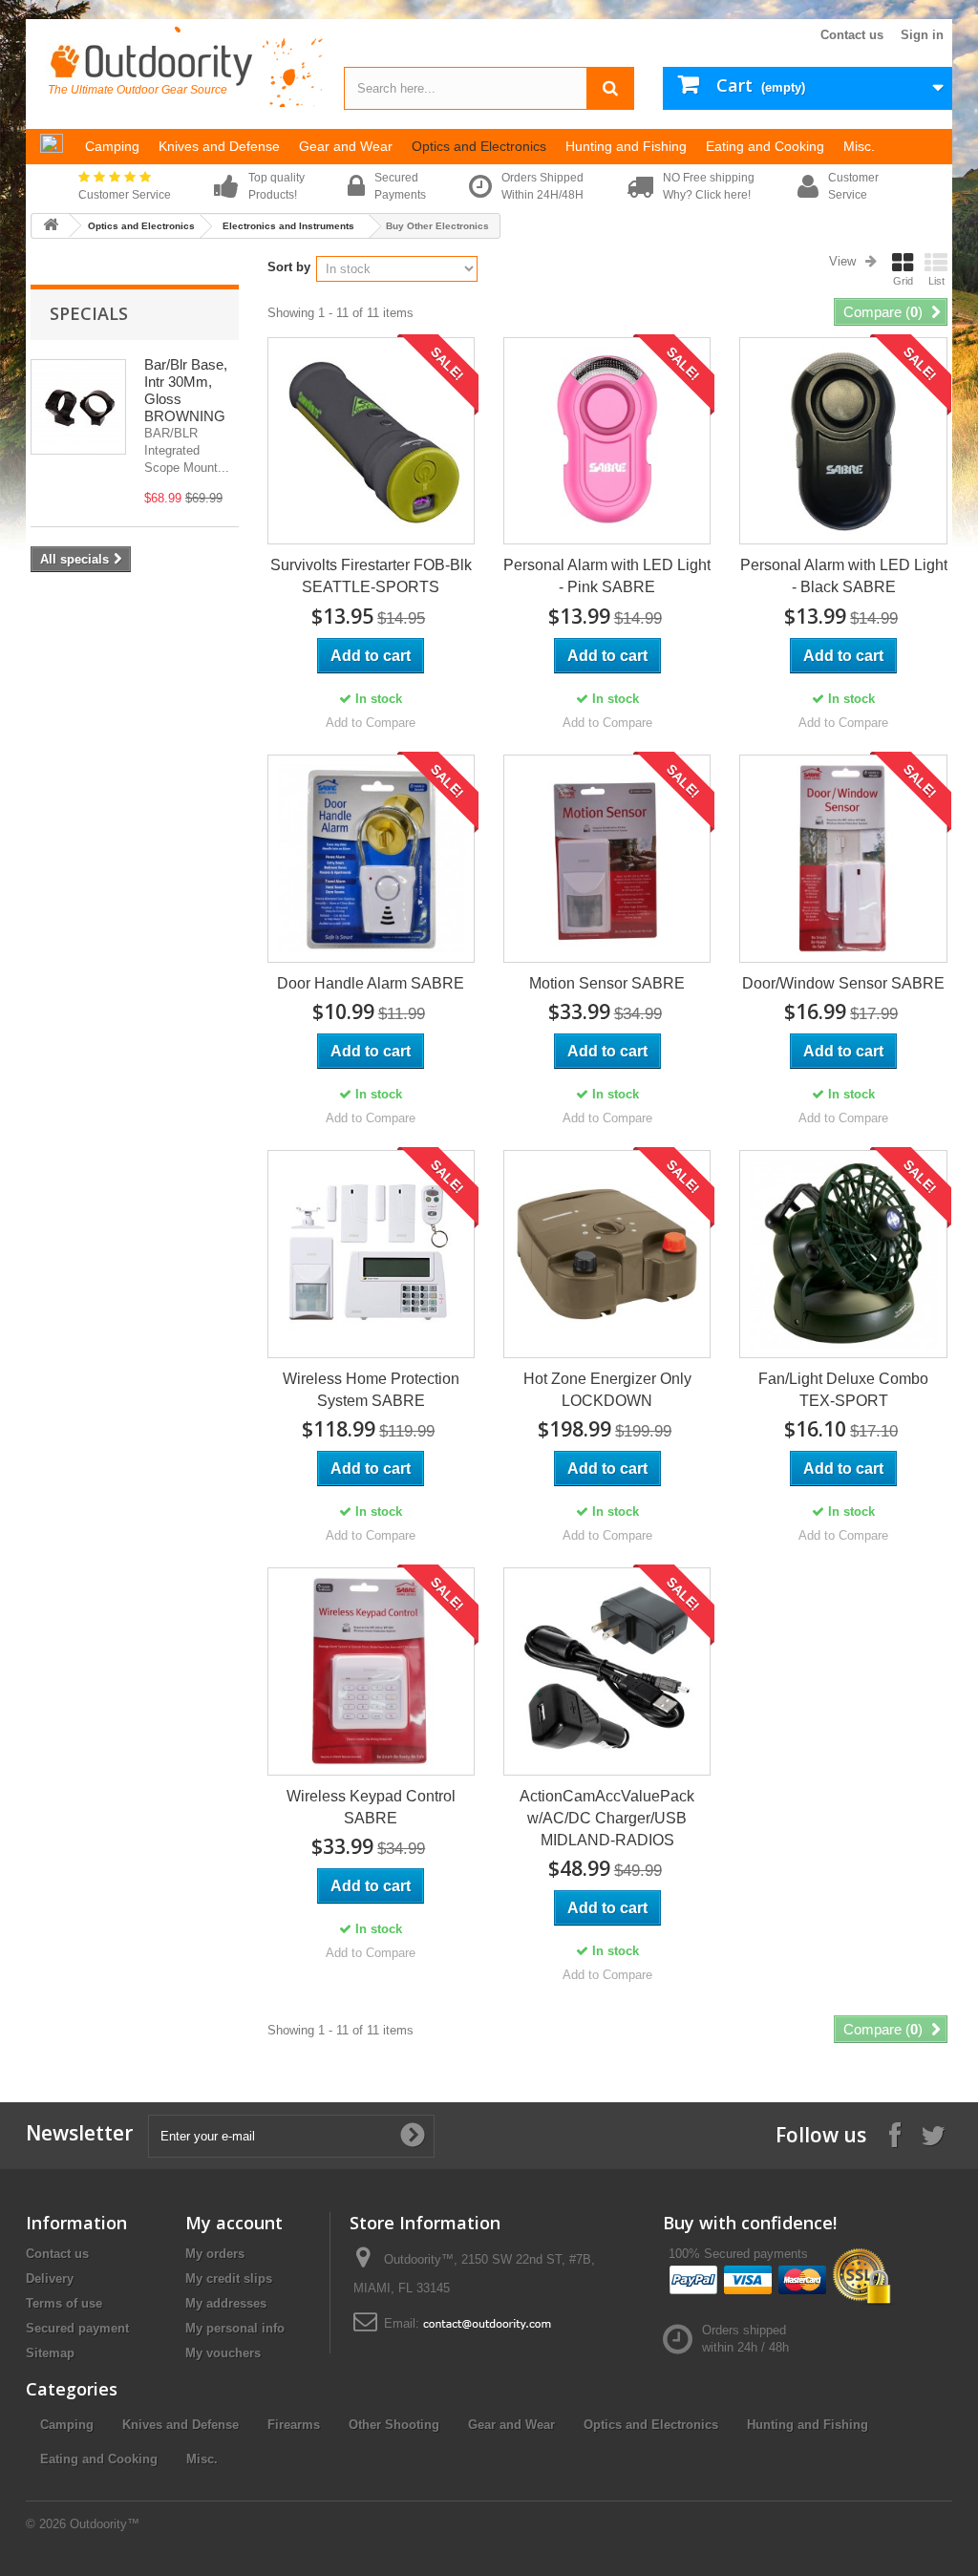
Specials (89, 313)
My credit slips (229, 2278)
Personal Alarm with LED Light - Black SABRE (843, 576)
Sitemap (50, 2353)
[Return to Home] (51, 226)
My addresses (226, 2303)
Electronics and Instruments (288, 226)
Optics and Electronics (141, 226)
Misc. (202, 2459)
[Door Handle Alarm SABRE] (371, 858)
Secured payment (77, 2328)
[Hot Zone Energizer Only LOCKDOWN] (607, 1254)
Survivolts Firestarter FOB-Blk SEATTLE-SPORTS (371, 576)
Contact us (852, 35)
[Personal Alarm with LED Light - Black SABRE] (843, 441)
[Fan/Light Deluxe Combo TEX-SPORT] (843, 1254)
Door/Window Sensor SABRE (843, 983)
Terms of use (64, 2303)
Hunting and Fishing (808, 2425)
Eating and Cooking (99, 2459)
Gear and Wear (511, 2425)
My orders (215, 2254)
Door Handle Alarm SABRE (371, 983)
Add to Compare (371, 723)
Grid (903, 281)
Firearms (294, 2425)
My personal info (235, 2328)
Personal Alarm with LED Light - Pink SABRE (607, 576)
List (936, 281)
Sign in (922, 35)
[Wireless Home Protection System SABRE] (371, 1254)
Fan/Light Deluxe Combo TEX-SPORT (843, 1390)
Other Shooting (394, 2425)
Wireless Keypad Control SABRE (371, 1807)
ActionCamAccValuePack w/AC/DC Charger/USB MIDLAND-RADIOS (607, 1818)
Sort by (289, 267)
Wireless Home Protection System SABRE (371, 1390)
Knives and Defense (181, 2425)
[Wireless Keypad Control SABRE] (371, 1671)
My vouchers (223, 2353)
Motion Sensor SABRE (607, 983)
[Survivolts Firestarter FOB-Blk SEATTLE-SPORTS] (371, 441)
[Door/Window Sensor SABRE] (843, 858)
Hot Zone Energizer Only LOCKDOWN (607, 1390)
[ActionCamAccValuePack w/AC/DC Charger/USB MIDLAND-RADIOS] (607, 1671)
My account (234, 2223)
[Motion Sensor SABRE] (607, 858)
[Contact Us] (487, 2323)
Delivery (50, 2278)
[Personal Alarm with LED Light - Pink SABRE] (607, 441)
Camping (67, 2425)
